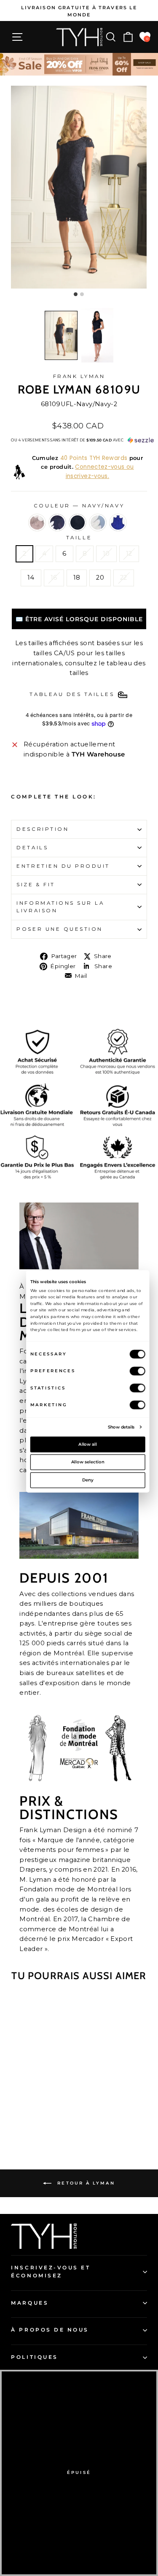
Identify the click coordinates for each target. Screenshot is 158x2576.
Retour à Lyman (85, 2183)
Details (32, 848)
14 (31, 578)
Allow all (88, 1444)
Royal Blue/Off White (118, 523)
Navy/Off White (57, 523)
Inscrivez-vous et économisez (51, 2272)
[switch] (137, 1371)
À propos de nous (50, 2330)
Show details (121, 1426)
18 (77, 578)
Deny (87, 1480)
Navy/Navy (78, 523)
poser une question (60, 929)
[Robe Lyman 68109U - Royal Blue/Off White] (58, 2119)
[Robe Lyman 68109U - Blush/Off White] (19, 2119)
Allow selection (87, 1462)
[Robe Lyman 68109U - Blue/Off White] (48, 2119)
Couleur (79, 506)
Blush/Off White (37, 523)
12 (129, 554)
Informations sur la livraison (60, 907)
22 (124, 578)
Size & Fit (36, 885)
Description (43, 829)
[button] (61, 335)
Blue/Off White (98, 523)
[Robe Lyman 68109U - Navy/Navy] (39, 2119)
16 (54, 578)
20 (100, 578)
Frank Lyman (79, 376)
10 (106, 554)
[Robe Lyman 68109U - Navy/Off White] (29, 2119)
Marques (30, 2303)
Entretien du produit (63, 866)
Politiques (34, 2357)
